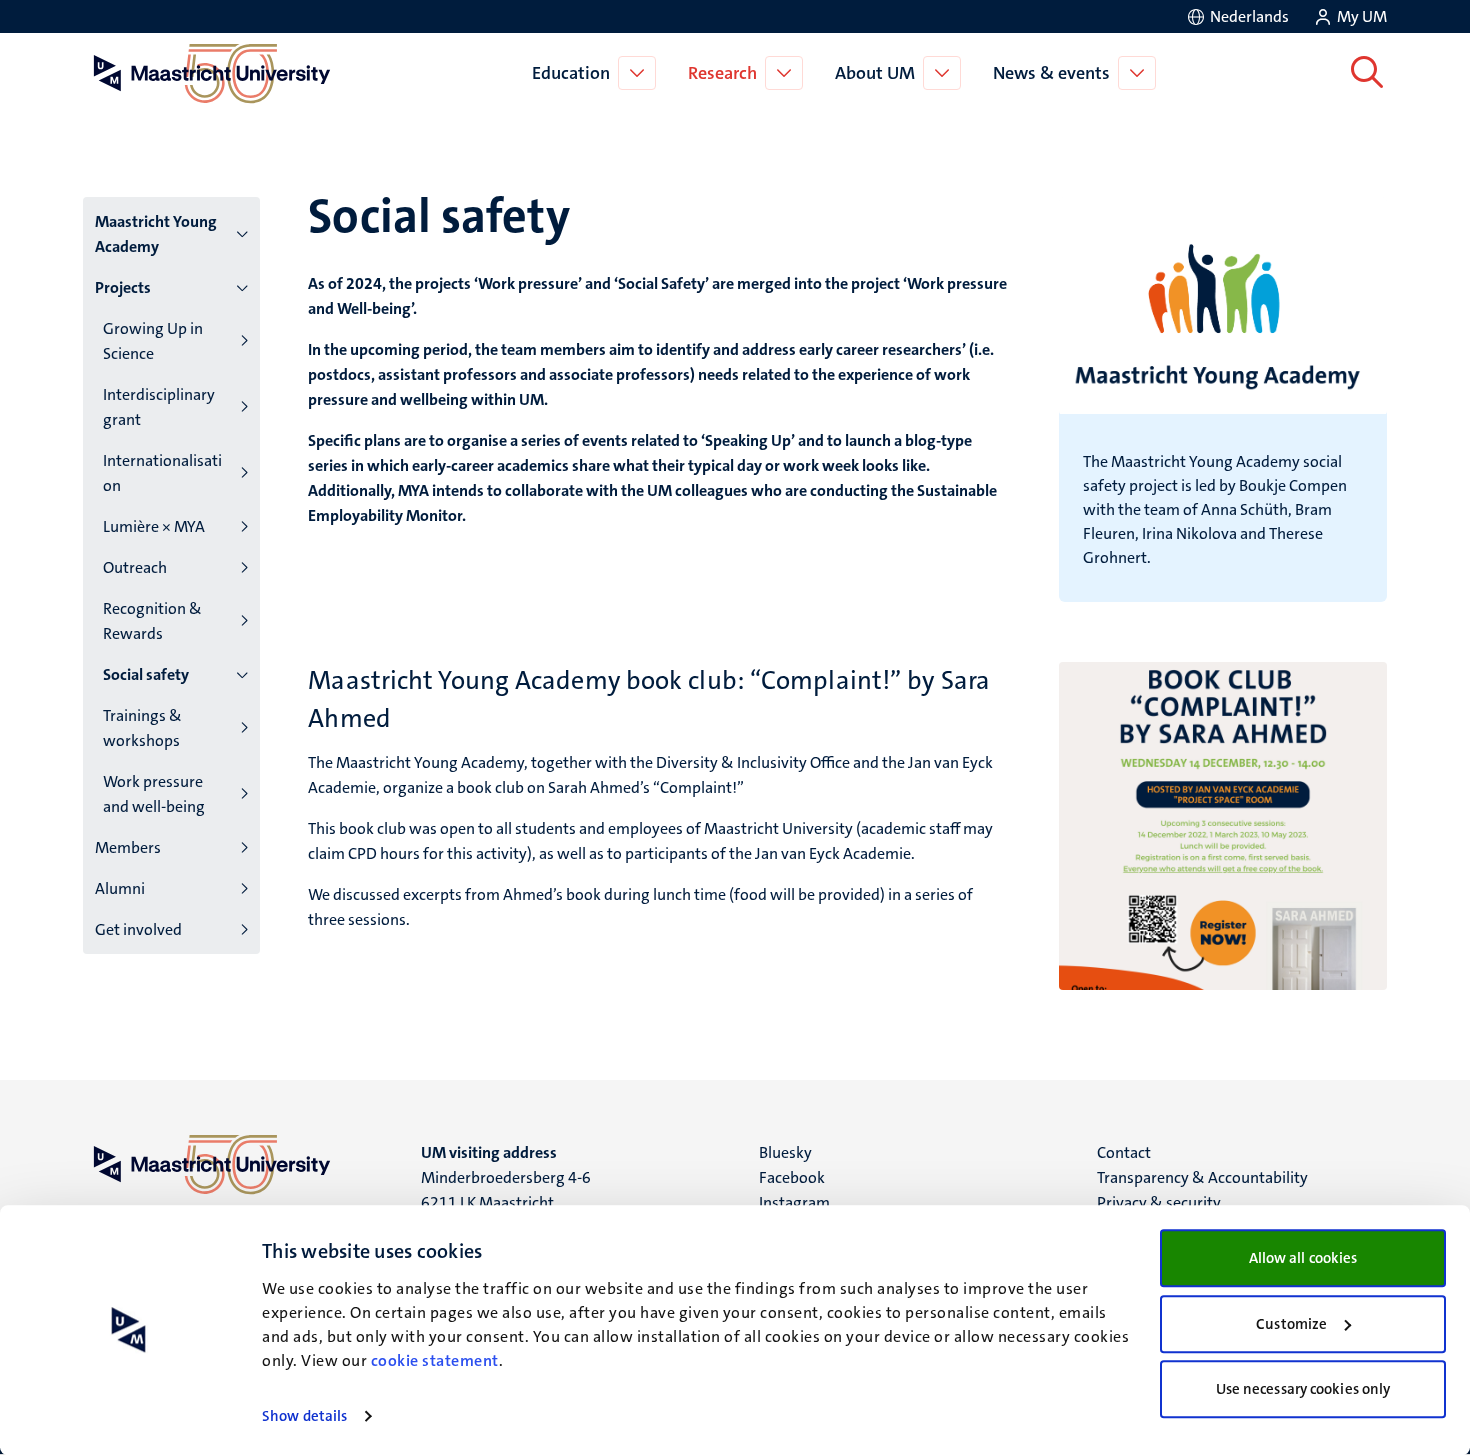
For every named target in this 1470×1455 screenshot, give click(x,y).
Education (571, 73)
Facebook (792, 1177)
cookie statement (435, 1360)
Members (128, 847)
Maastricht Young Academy (156, 234)
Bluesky (785, 1152)
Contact (1124, 1152)
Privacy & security (1159, 1202)
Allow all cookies (1303, 1258)
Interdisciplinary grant (159, 407)
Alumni (120, 888)
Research (722, 73)
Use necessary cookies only (1303, 1389)
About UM (875, 73)
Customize (1291, 1324)
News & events (1051, 73)
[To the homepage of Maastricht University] (212, 73)
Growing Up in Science (153, 341)
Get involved (138, 929)
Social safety (146, 674)
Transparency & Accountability (1202, 1177)
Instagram (794, 1202)
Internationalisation (162, 473)
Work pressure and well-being (154, 794)
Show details (304, 1416)
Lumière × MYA (154, 526)
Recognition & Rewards (152, 621)
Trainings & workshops (142, 728)
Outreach (135, 567)
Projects (123, 287)
